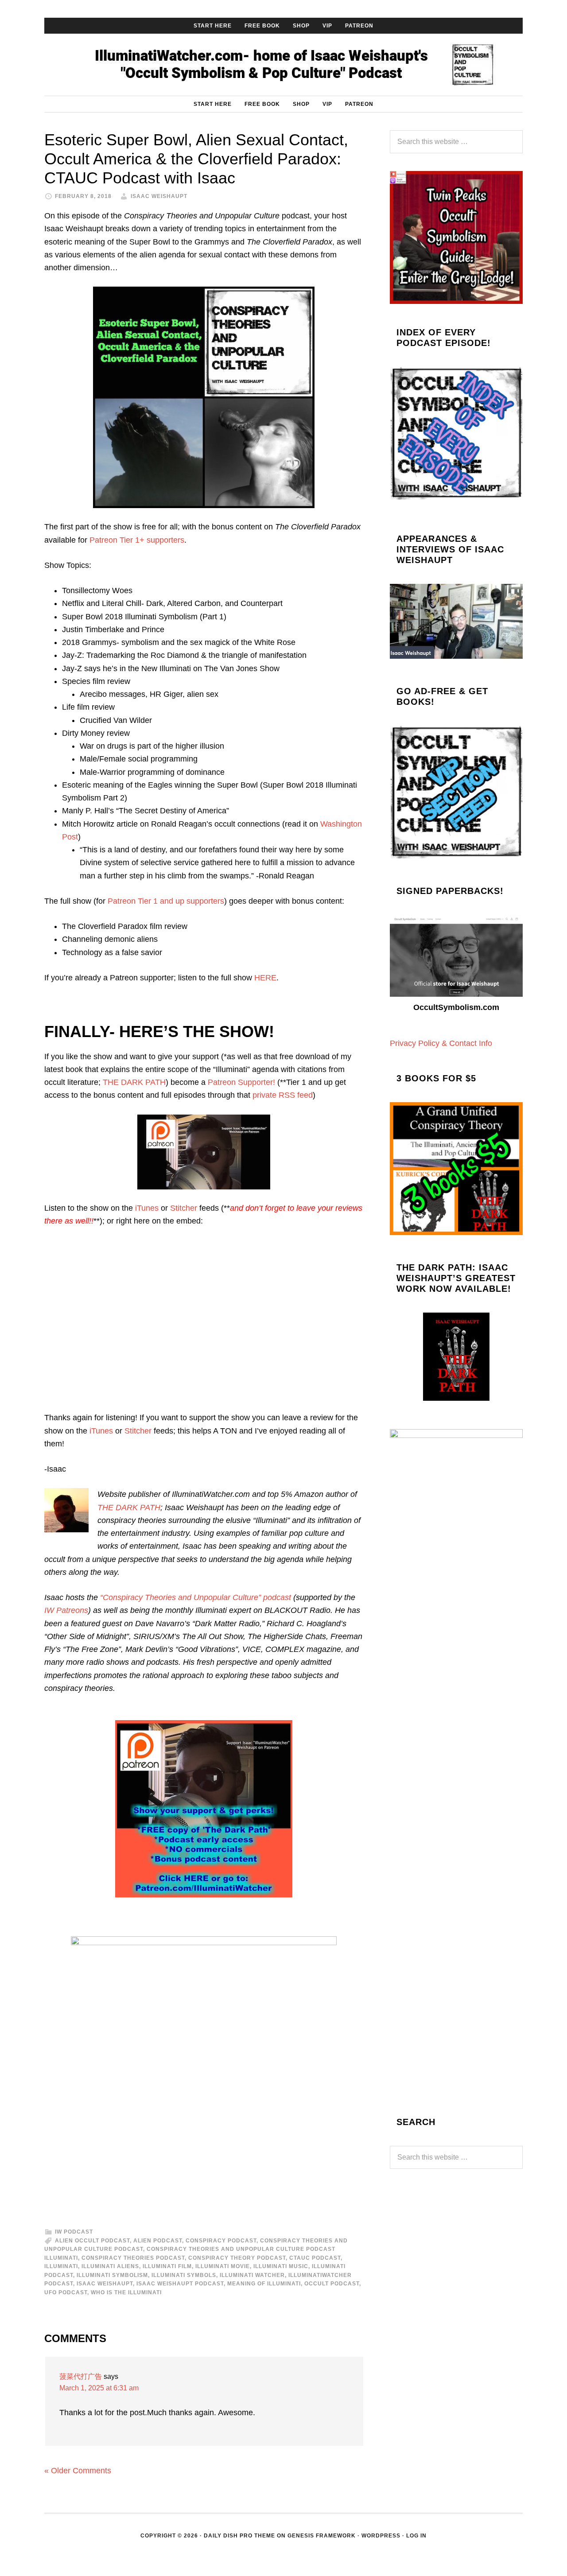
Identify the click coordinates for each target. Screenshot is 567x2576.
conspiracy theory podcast (237, 2258)
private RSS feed (283, 1095)
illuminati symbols (184, 2275)
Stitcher (184, 1208)
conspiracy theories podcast (133, 2258)
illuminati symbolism (112, 2275)
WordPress (381, 2536)
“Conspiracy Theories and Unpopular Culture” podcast (196, 1597)
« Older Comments (78, 2471)
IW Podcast (74, 2232)
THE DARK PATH (134, 1082)
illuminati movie (223, 2266)
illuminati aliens (110, 2266)
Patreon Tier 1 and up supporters (166, 901)
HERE (265, 978)
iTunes (147, 1208)
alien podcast (158, 2241)
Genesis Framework (322, 2536)
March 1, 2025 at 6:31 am (99, 2388)
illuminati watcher (252, 2275)
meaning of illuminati (264, 2284)
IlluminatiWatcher (283, 65)
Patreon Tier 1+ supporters (137, 540)
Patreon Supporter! (241, 1082)
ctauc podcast (315, 2258)
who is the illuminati (126, 2292)
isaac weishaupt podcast (180, 2284)
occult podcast (332, 2284)
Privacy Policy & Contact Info (441, 1043)
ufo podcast (66, 2292)
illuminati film (167, 2266)
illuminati (61, 2266)
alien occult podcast (92, 2241)
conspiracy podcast (221, 2241)
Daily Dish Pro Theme (239, 2536)
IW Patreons (66, 1610)
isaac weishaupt (105, 2284)
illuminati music (281, 2266)
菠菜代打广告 (81, 2376)
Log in (416, 2536)
